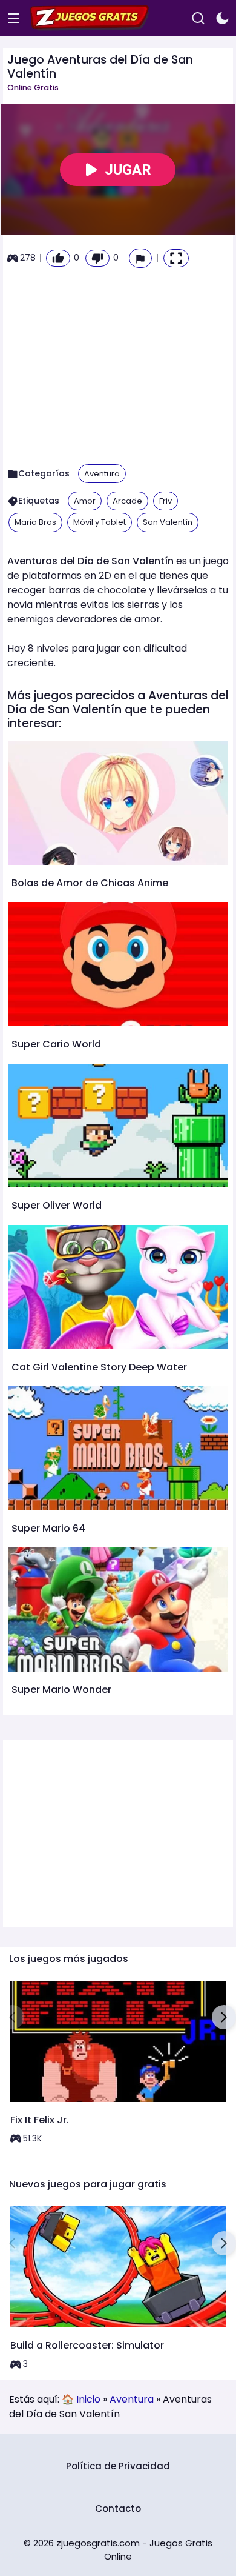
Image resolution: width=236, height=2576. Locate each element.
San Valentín (168, 522)
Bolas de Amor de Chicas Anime (90, 883)
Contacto (118, 2508)
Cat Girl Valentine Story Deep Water (99, 1367)
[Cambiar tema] (222, 18)
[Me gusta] (58, 258)
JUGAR (128, 170)
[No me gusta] (97, 258)
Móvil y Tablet (100, 522)
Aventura (102, 474)
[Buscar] (198, 18)
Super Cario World (56, 1044)
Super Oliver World (57, 1205)
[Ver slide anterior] (12, 2017)
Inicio (88, 2399)
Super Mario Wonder (61, 1690)
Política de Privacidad (118, 2466)
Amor (85, 501)
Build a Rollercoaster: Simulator (87, 2345)
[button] (140, 258)
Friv (166, 501)
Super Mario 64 (48, 1528)
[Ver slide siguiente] (224, 2017)
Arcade (127, 501)
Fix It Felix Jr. (40, 2120)
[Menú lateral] (14, 18)
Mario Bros (35, 522)
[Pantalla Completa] (176, 258)
